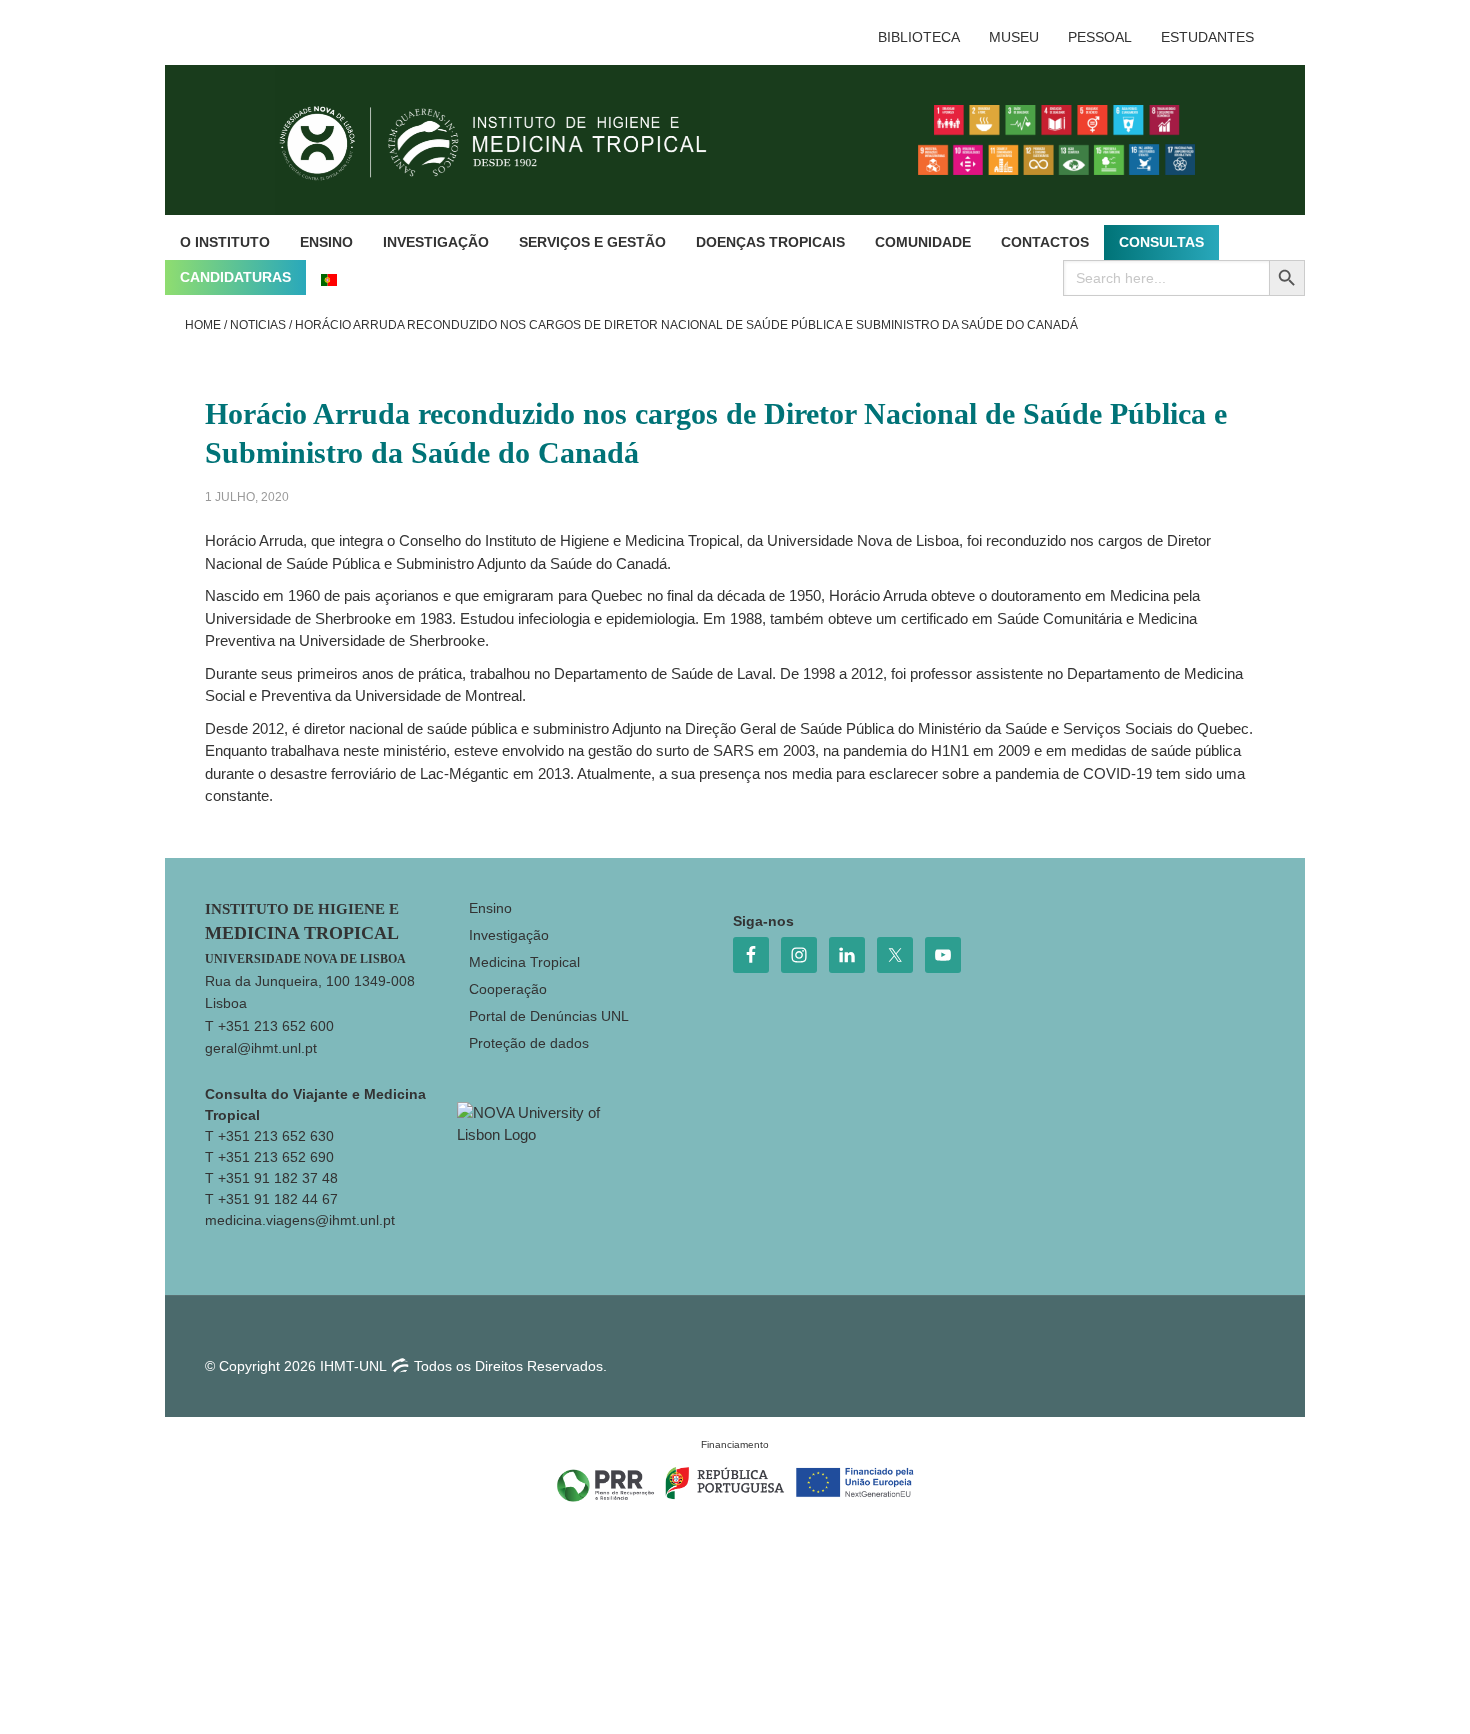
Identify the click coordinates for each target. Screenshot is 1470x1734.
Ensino (490, 908)
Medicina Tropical (524, 962)
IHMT (508, 140)
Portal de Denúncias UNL (549, 1016)
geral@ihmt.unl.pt (261, 1048)
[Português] (329, 277)
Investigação (509, 935)
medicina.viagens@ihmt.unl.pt (300, 1220)
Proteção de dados (529, 1043)
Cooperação (508, 989)
